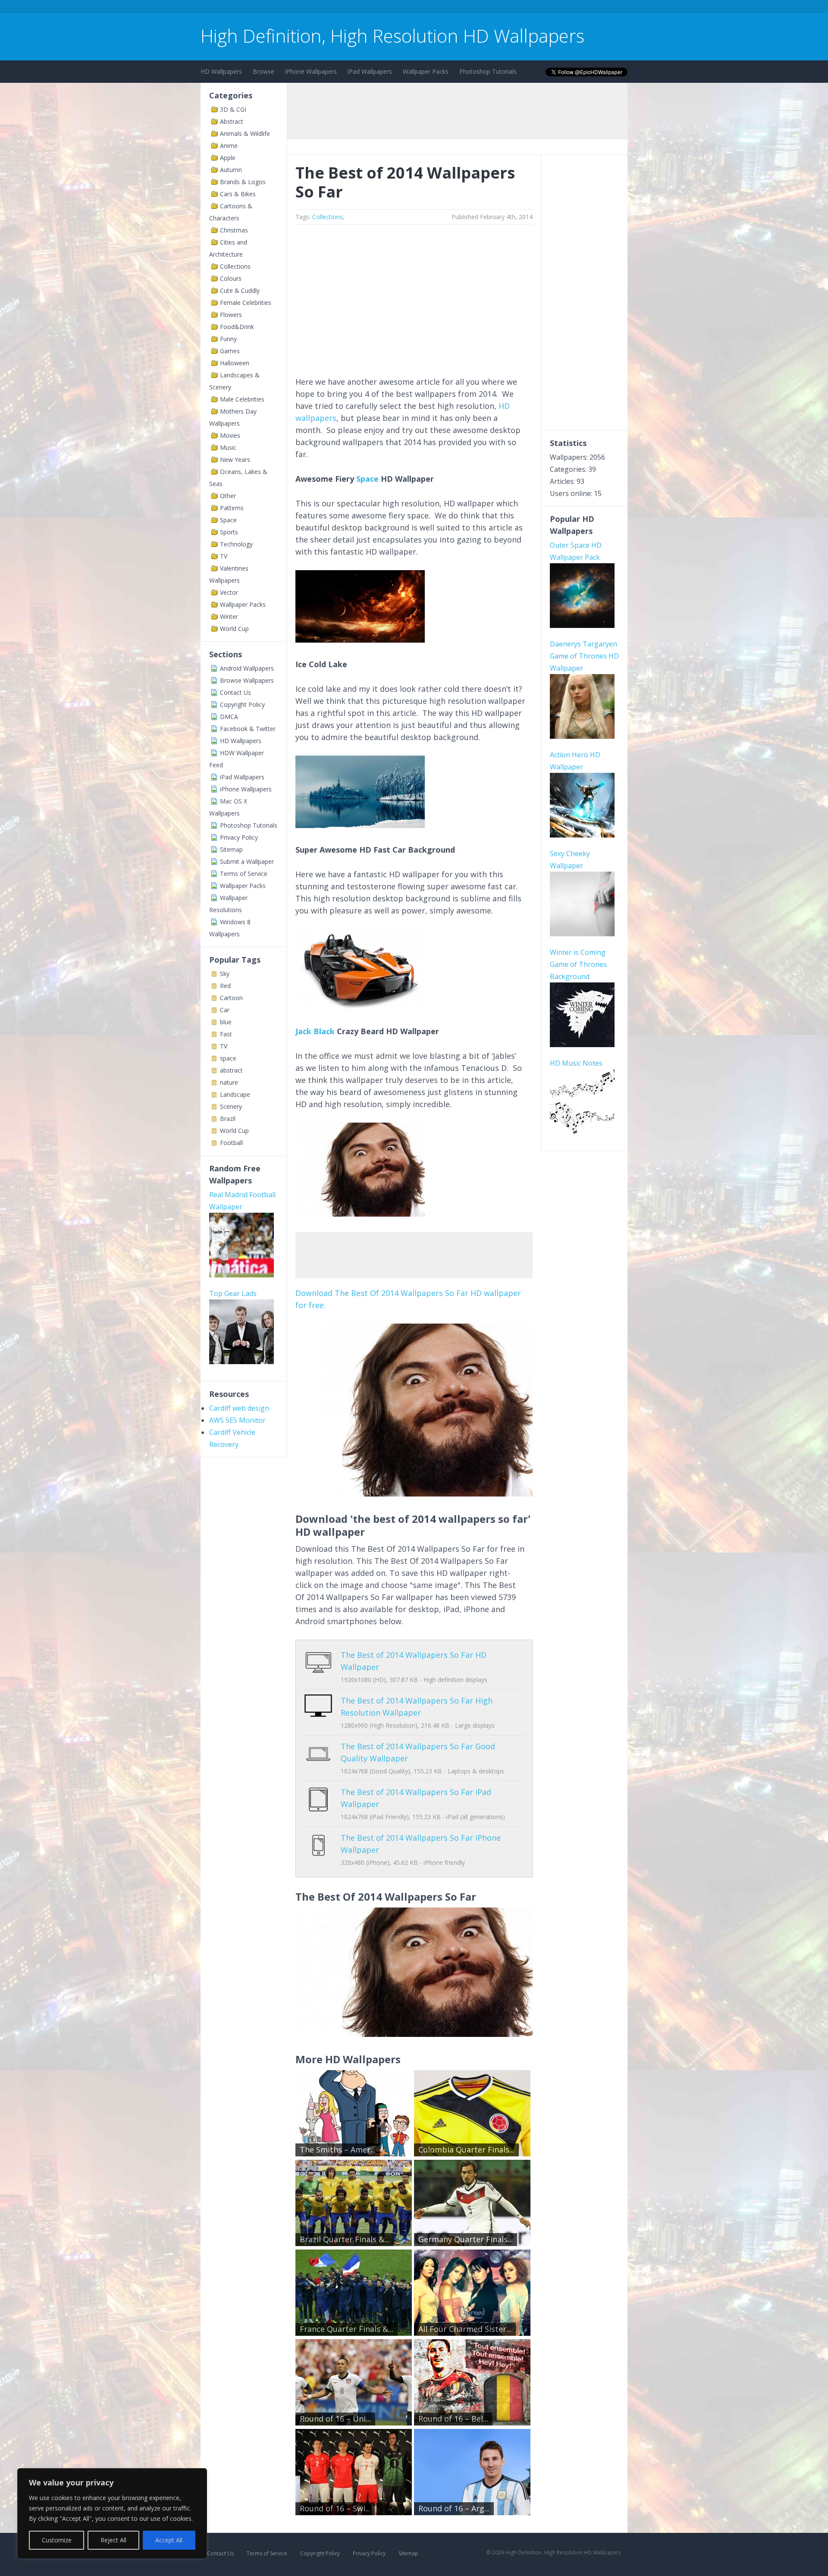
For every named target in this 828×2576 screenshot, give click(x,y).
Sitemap (231, 849)
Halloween (235, 363)
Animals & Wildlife (245, 133)
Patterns (232, 508)
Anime (229, 146)
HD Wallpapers (221, 71)
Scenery (231, 1106)
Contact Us (235, 692)
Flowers (231, 315)
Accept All (169, 2540)
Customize (57, 2540)
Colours (231, 278)
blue (226, 1022)
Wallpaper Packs (426, 71)
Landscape (235, 1094)
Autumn (231, 170)
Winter (229, 617)
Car (225, 1010)
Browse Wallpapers (247, 680)
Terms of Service (244, 874)
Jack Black (315, 1031)
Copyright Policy (242, 704)
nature (229, 1082)
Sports (229, 532)
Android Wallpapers (247, 668)
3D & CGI (233, 109)
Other (228, 496)
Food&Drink (237, 327)
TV (224, 556)
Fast (226, 1034)
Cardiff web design (239, 1408)
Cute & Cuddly (240, 290)
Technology (236, 544)
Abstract (232, 121)
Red (225, 986)
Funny (228, 339)
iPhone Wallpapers (311, 71)
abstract (231, 1070)
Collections (235, 266)
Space (228, 520)
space (228, 1058)
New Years (235, 460)
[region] (112, 2513)
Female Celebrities (246, 303)
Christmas (234, 230)
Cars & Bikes (238, 194)
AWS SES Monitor (237, 1420)
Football (231, 1143)
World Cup (234, 629)
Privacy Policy (239, 837)
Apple (228, 158)
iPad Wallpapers (370, 71)
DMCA (229, 717)
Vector (229, 592)
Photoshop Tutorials (488, 71)
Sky (225, 974)
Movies (230, 435)
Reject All (113, 2540)
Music (228, 447)
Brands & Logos (243, 182)
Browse (263, 71)
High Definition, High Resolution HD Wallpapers (392, 36)
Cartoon (231, 998)
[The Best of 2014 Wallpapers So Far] (414, 1494)
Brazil (228, 1119)
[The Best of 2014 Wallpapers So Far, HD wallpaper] (414, 2034)
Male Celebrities (242, 399)
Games (230, 351)
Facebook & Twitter (248, 729)
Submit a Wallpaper (247, 861)
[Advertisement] (358, 8)
